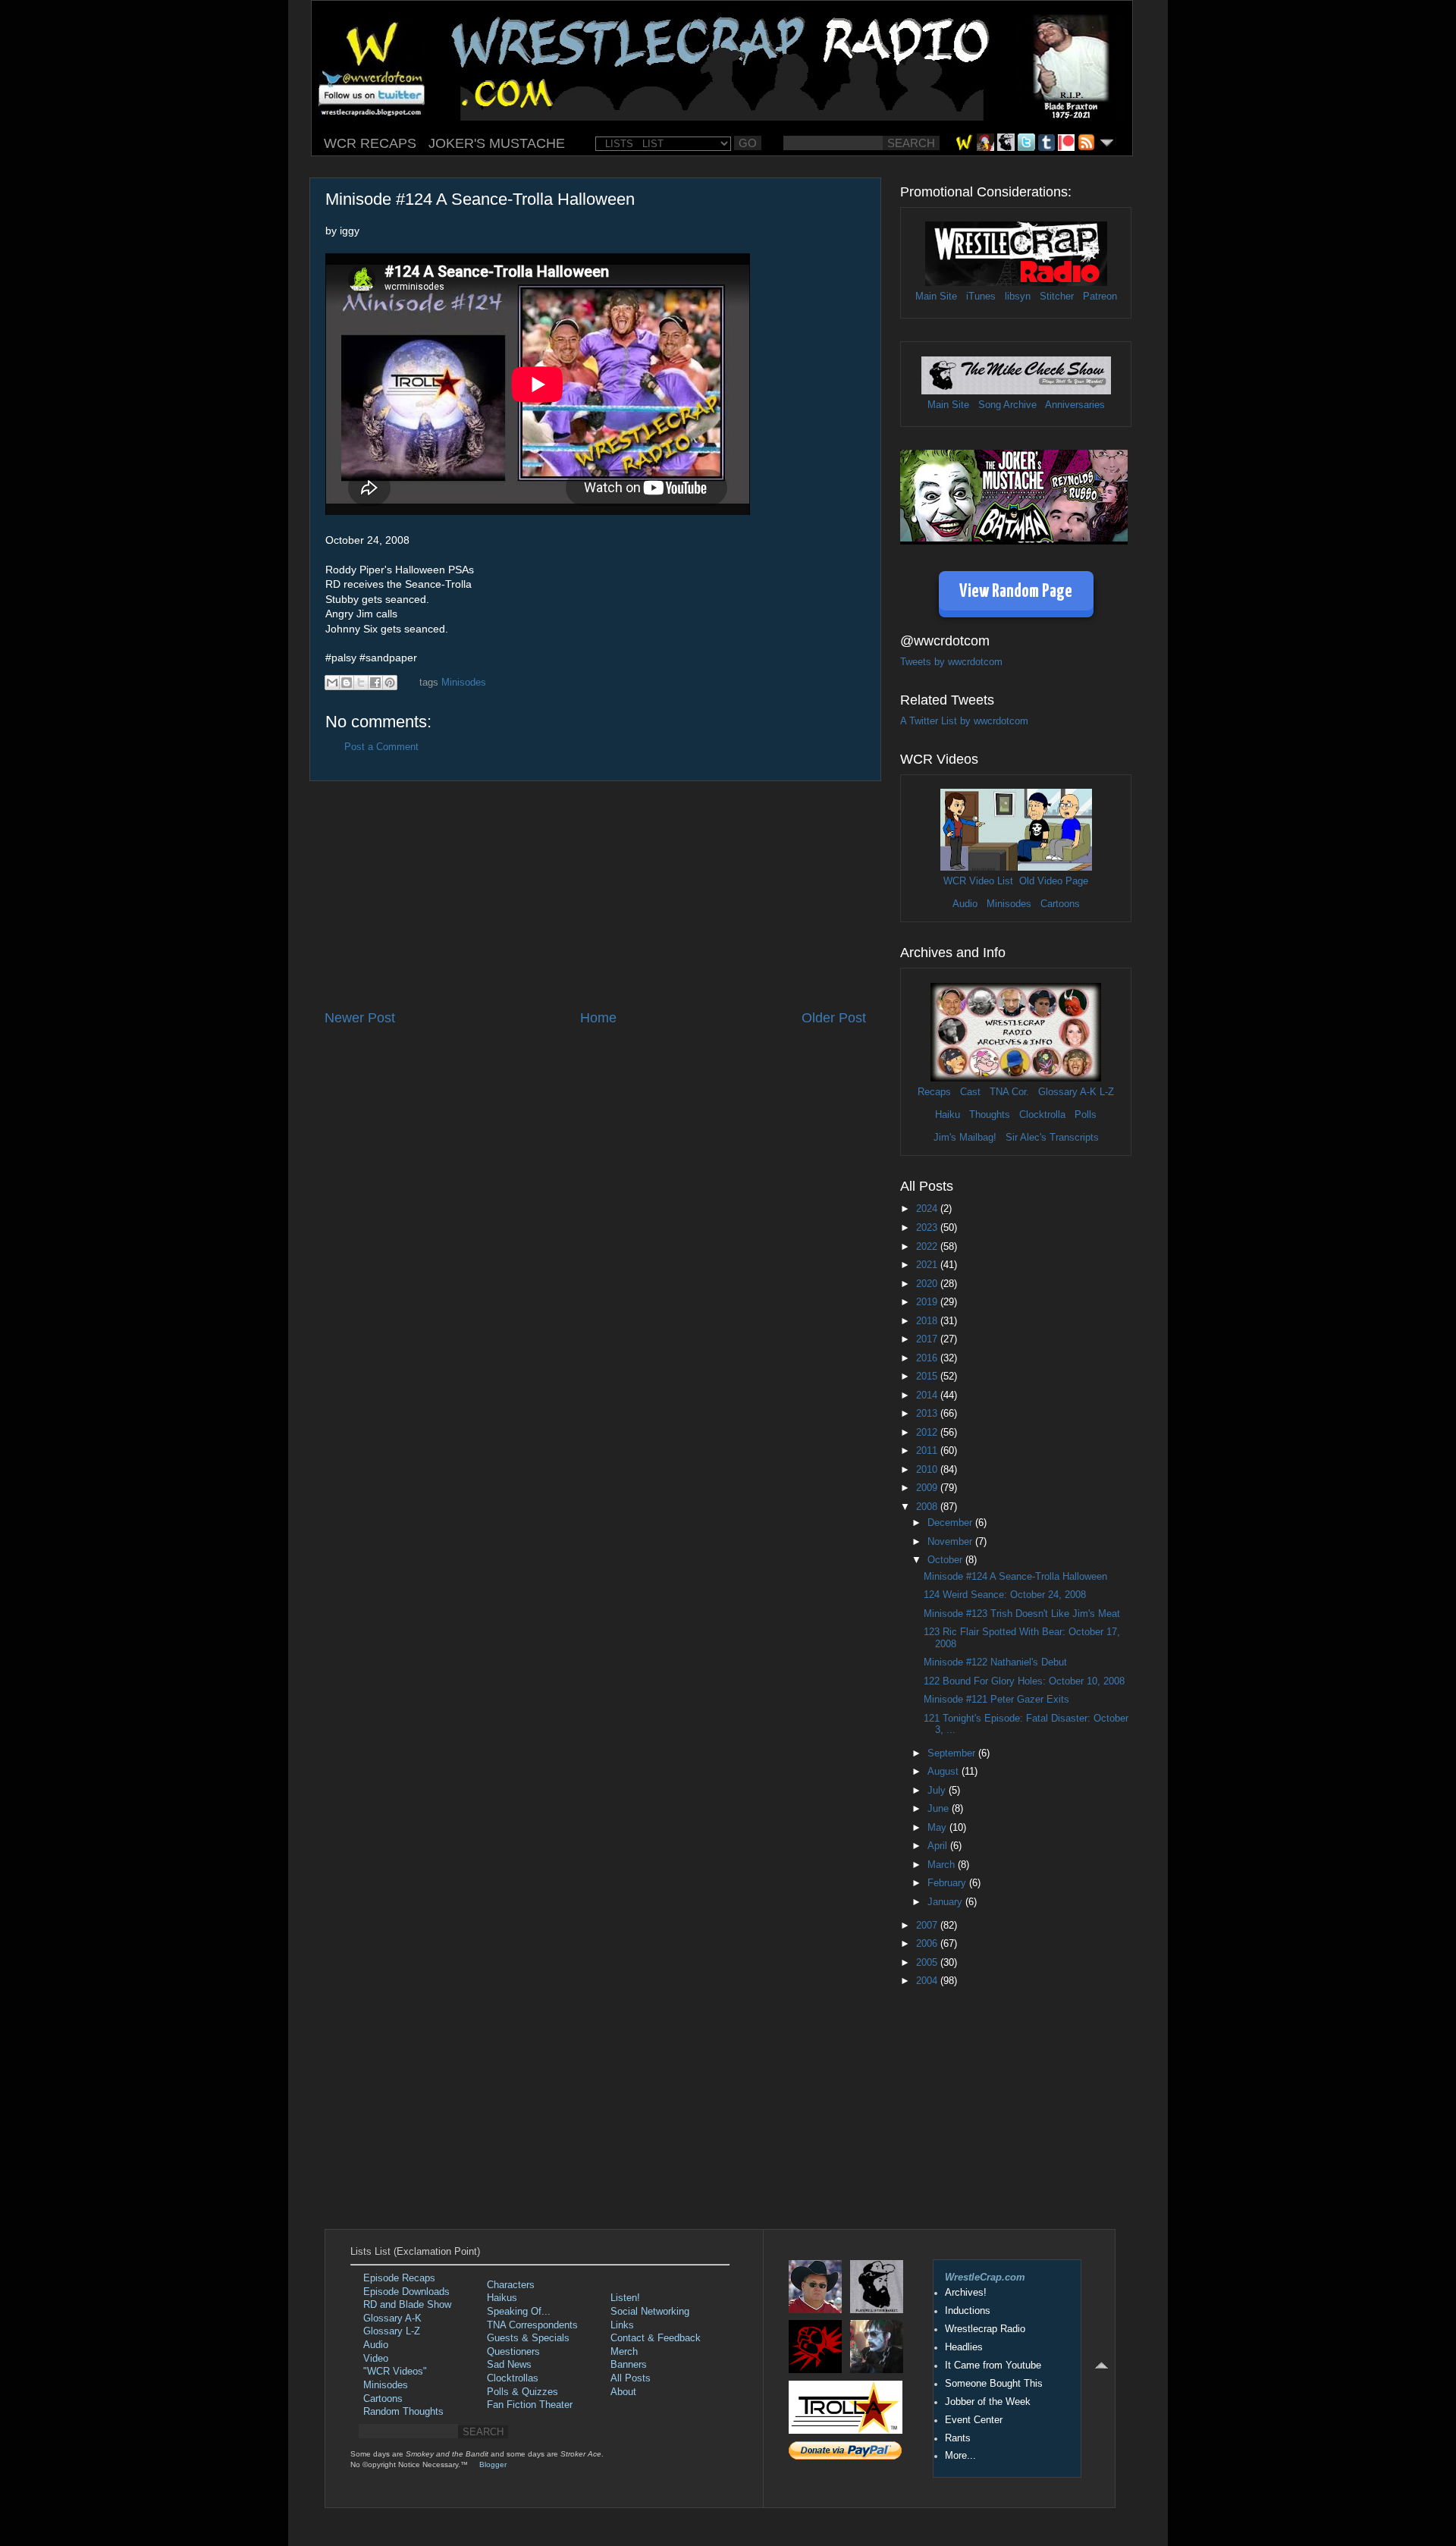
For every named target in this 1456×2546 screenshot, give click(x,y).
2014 (928, 1395)
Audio (965, 904)
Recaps (934, 1092)
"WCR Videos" (395, 2372)
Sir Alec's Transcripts (1052, 1138)
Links (622, 2325)
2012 (928, 1433)
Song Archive (1007, 405)
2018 (928, 1321)
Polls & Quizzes (522, 2392)
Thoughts (990, 1115)
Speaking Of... (519, 2312)
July (938, 1791)
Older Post (834, 1018)
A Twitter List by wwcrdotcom (964, 721)
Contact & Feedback (656, 2338)
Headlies (964, 2347)
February (948, 1883)
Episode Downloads (406, 2292)
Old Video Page (1054, 881)
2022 (928, 1247)
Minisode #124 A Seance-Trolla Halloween (1015, 1577)
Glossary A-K (1067, 1092)
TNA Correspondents (532, 2325)
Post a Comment (381, 747)
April (939, 1846)
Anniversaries (1075, 405)
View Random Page (1016, 592)
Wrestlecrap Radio (985, 2329)
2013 (928, 1414)
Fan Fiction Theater (530, 2405)
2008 (928, 1507)
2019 (928, 1302)
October (946, 1560)
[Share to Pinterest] (390, 683)
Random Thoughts (403, 2412)
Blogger (493, 2464)
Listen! (625, 2298)
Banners (629, 2365)
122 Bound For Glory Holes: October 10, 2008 (1024, 1681)
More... (960, 2456)
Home (598, 1018)
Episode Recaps (399, 2278)
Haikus (502, 2298)
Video (376, 2359)
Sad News (509, 2365)
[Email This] (332, 683)
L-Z (1105, 1092)
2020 (928, 1284)
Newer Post (360, 1018)
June (940, 1809)
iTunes (981, 297)
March (943, 1865)
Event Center (974, 2420)
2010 (928, 1470)
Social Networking (650, 2312)
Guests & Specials (528, 2338)
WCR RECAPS (370, 143)
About (623, 2392)
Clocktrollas (513, 2378)
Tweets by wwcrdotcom (951, 662)
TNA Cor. (1009, 1092)
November (951, 1542)
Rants (958, 2438)
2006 (928, 1944)
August (945, 1772)
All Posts (631, 2378)
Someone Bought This (994, 2384)
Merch (624, 2352)
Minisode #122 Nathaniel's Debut (995, 1662)
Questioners (513, 2352)
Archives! (966, 2293)
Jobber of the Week (988, 2402)
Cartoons (1060, 904)
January (946, 1902)
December (951, 1523)
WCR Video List (978, 881)
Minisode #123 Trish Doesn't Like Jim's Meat (1022, 1614)
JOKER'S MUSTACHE (497, 143)
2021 (928, 1265)
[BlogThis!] (347, 683)
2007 (928, 1926)
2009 (928, 1488)
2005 (928, 1963)
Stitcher (1057, 297)
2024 (928, 1209)
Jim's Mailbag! (965, 1138)
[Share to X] (361, 683)
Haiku (948, 1115)
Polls (1086, 1115)
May (938, 1828)
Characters (511, 2285)
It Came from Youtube (993, 2365)
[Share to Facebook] (375, 683)
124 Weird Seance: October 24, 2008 (1005, 1595)
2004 (928, 1981)
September (953, 1753)
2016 (928, 1358)
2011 (928, 1451)
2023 (928, 1228)
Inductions (968, 2311)
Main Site (936, 297)
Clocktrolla (1042, 1115)
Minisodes (464, 683)
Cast (970, 1092)
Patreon (1100, 297)
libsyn (1018, 297)
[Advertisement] (595, 895)
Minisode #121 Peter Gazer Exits (996, 1700)
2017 (928, 1339)
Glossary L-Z (392, 2331)
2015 (928, 1377)
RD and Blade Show (407, 2305)
